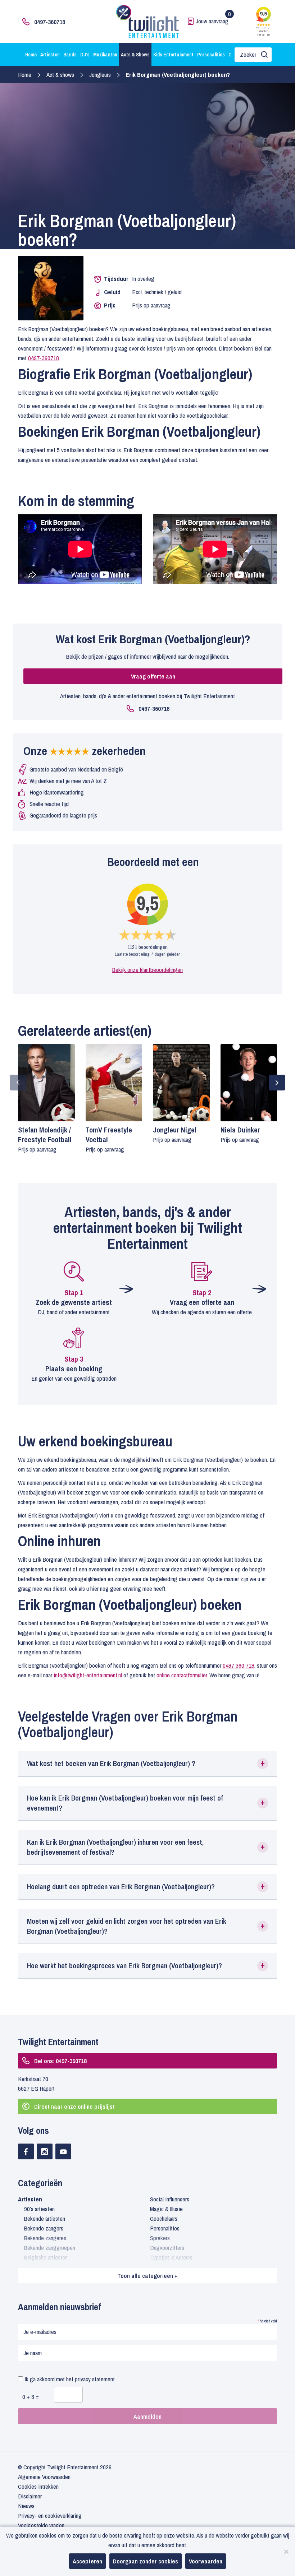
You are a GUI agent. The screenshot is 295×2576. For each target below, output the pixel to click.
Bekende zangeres (45, 2238)
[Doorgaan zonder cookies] (286, 2552)
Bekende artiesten (45, 2218)
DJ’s (85, 55)
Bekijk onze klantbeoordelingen (147, 970)
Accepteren (87, 2561)
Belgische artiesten (46, 2257)
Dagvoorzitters (167, 2248)
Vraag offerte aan (153, 676)
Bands (70, 55)
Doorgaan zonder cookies (146, 2561)
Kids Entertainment (173, 55)
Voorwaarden (206, 2561)
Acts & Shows (135, 55)
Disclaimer (30, 2496)
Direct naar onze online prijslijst (74, 2106)
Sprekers (160, 2238)
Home (31, 55)
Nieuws (26, 2506)
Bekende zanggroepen (50, 2248)
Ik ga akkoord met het (69, 2379)
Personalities (211, 55)
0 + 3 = (31, 2397)
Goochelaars (164, 2218)
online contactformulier (182, 1675)
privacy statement (95, 2379)
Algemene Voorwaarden (44, 2477)
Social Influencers (170, 2199)
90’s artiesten (39, 2209)
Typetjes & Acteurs (171, 2257)
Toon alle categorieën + (147, 2276)
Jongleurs (100, 75)
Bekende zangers (44, 2228)
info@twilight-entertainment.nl (88, 1675)
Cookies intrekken (38, 2486)
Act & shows (60, 75)
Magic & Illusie (166, 2209)
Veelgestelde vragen (41, 2525)
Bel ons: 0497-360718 (60, 2061)
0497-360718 (50, 22)
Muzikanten (105, 55)
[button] (147, 1764)
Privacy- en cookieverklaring (50, 2515)
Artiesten (50, 55)
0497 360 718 (239, 1665)
